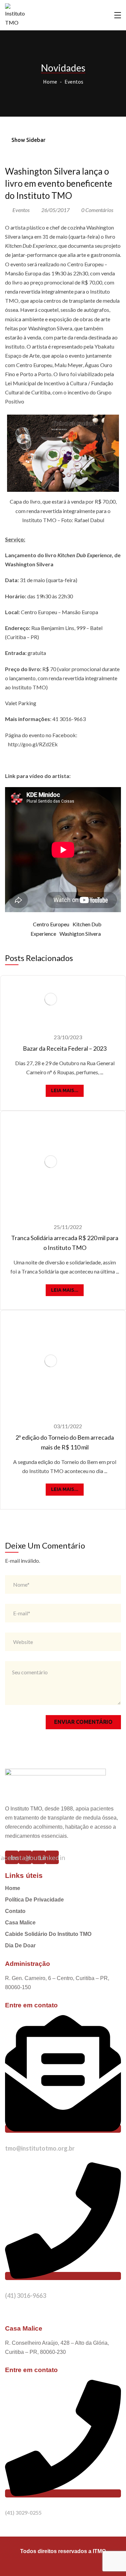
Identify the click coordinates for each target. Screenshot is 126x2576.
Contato (15, 1911)
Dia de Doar (20, 1945)
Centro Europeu (51, 924)
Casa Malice (20, 1923)
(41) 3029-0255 (23, 2512)
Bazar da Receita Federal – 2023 (65, 1048)
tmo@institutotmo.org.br (40, 2148)
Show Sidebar (28, 140)
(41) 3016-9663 (26, 2296)
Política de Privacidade (34, 1900)
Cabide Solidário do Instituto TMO (48, 1934)
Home (50, 82)
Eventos (74, 82)
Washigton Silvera (80, 934)
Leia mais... (65, 1090)
